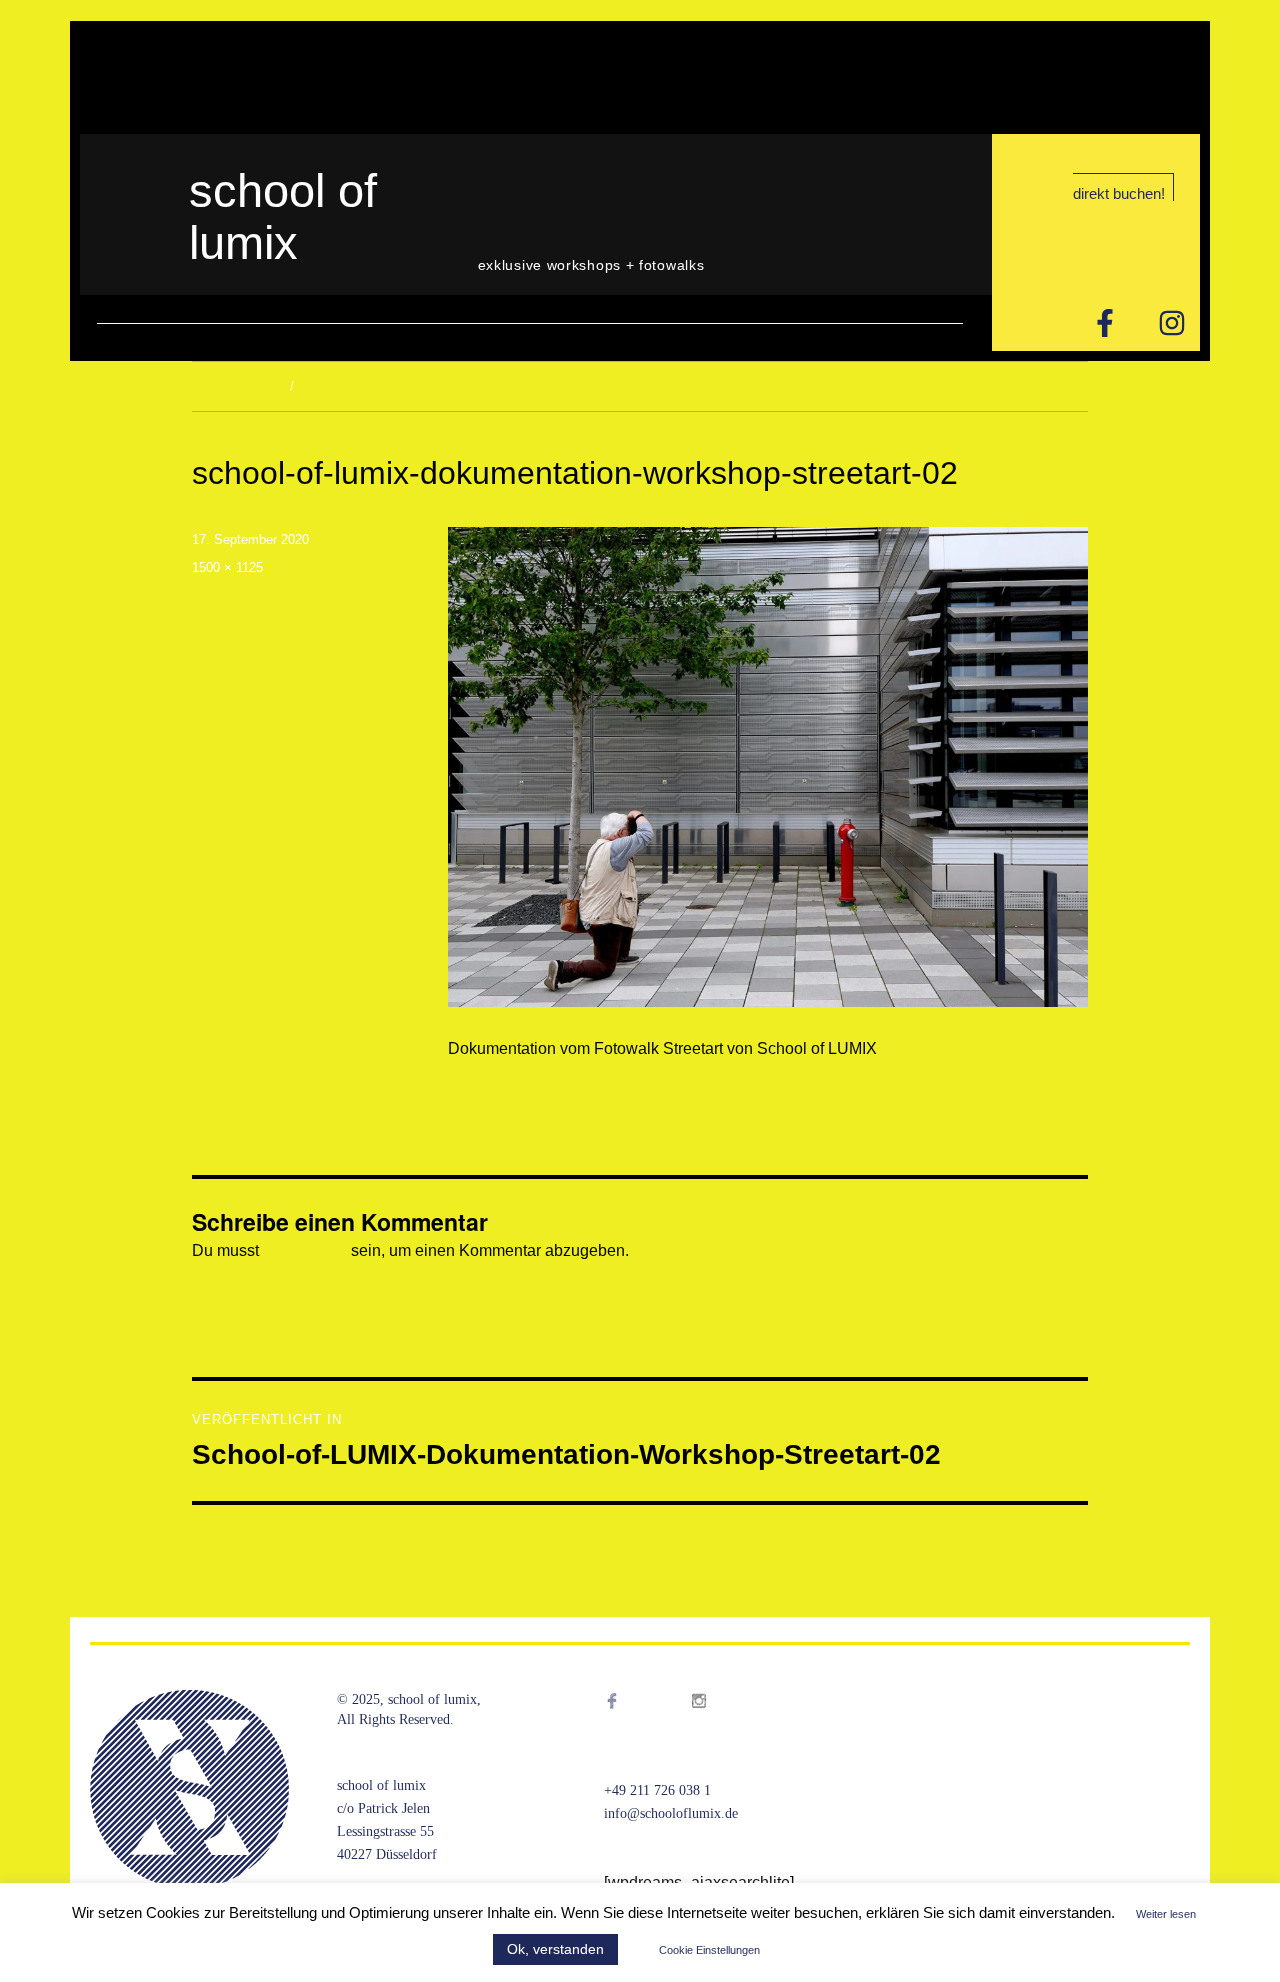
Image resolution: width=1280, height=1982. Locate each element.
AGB (481, 76)
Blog (109, 76)
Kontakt (305, 76)
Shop (233, 76)
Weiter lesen (1166, 1914)
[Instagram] (1172, 323)
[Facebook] (632, 1726)
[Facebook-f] (1105, 323)
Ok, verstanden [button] (555, 1949)
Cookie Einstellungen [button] (709, 1950)
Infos (170, 76)
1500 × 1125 (227, 567)
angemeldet (305, 1250)
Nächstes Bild (341, 386)
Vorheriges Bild (235, 386)
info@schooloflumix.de (671, 1813)
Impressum (397, 76)
